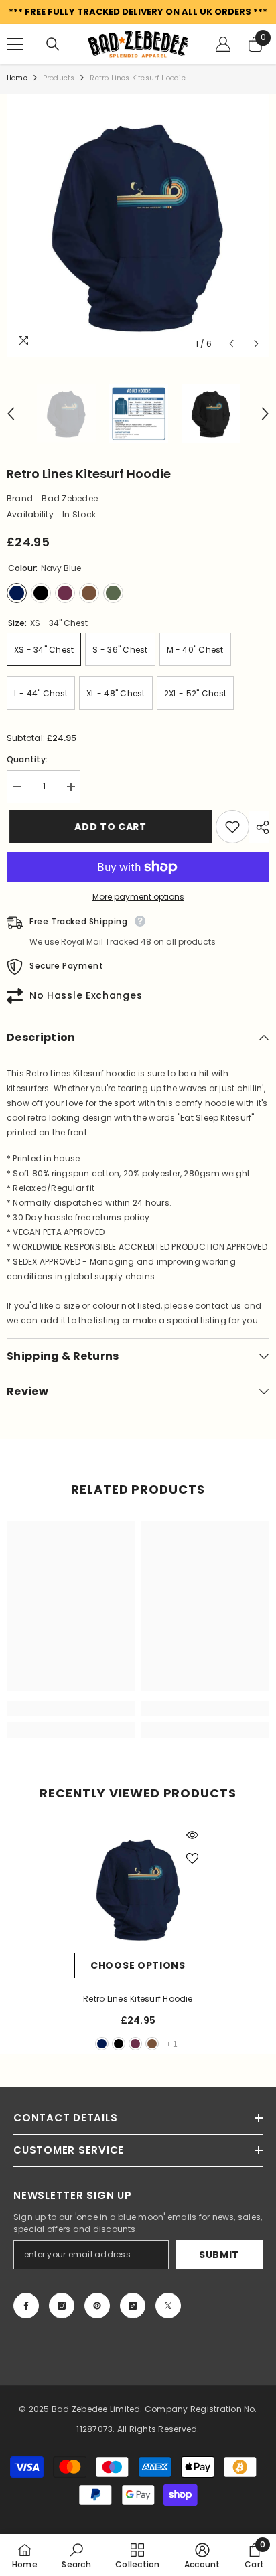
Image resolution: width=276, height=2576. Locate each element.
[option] (138, 226)
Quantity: (27, 759)
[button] (231, 344)
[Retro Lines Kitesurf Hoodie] (138, 1889)
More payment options (138, 897)
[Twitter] (168, 2306)
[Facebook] (26, 2306)
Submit (219, 2255)
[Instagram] (62, 2306)
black (119, 2044)
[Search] (53, 44)
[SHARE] (259, 827)
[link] (71, 1708)
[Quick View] (192, 1835)
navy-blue (102, 2044)
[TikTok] (133, 2306)
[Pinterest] (97, 2306)
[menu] (15, 44)
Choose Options (138, 1965)
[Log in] (223, 44)
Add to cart (108, 827)
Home (17, 78)
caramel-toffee (152, 2044)
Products (59, 78)
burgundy (135, 2044)
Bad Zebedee (70, 498)
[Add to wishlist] (232, 827)
